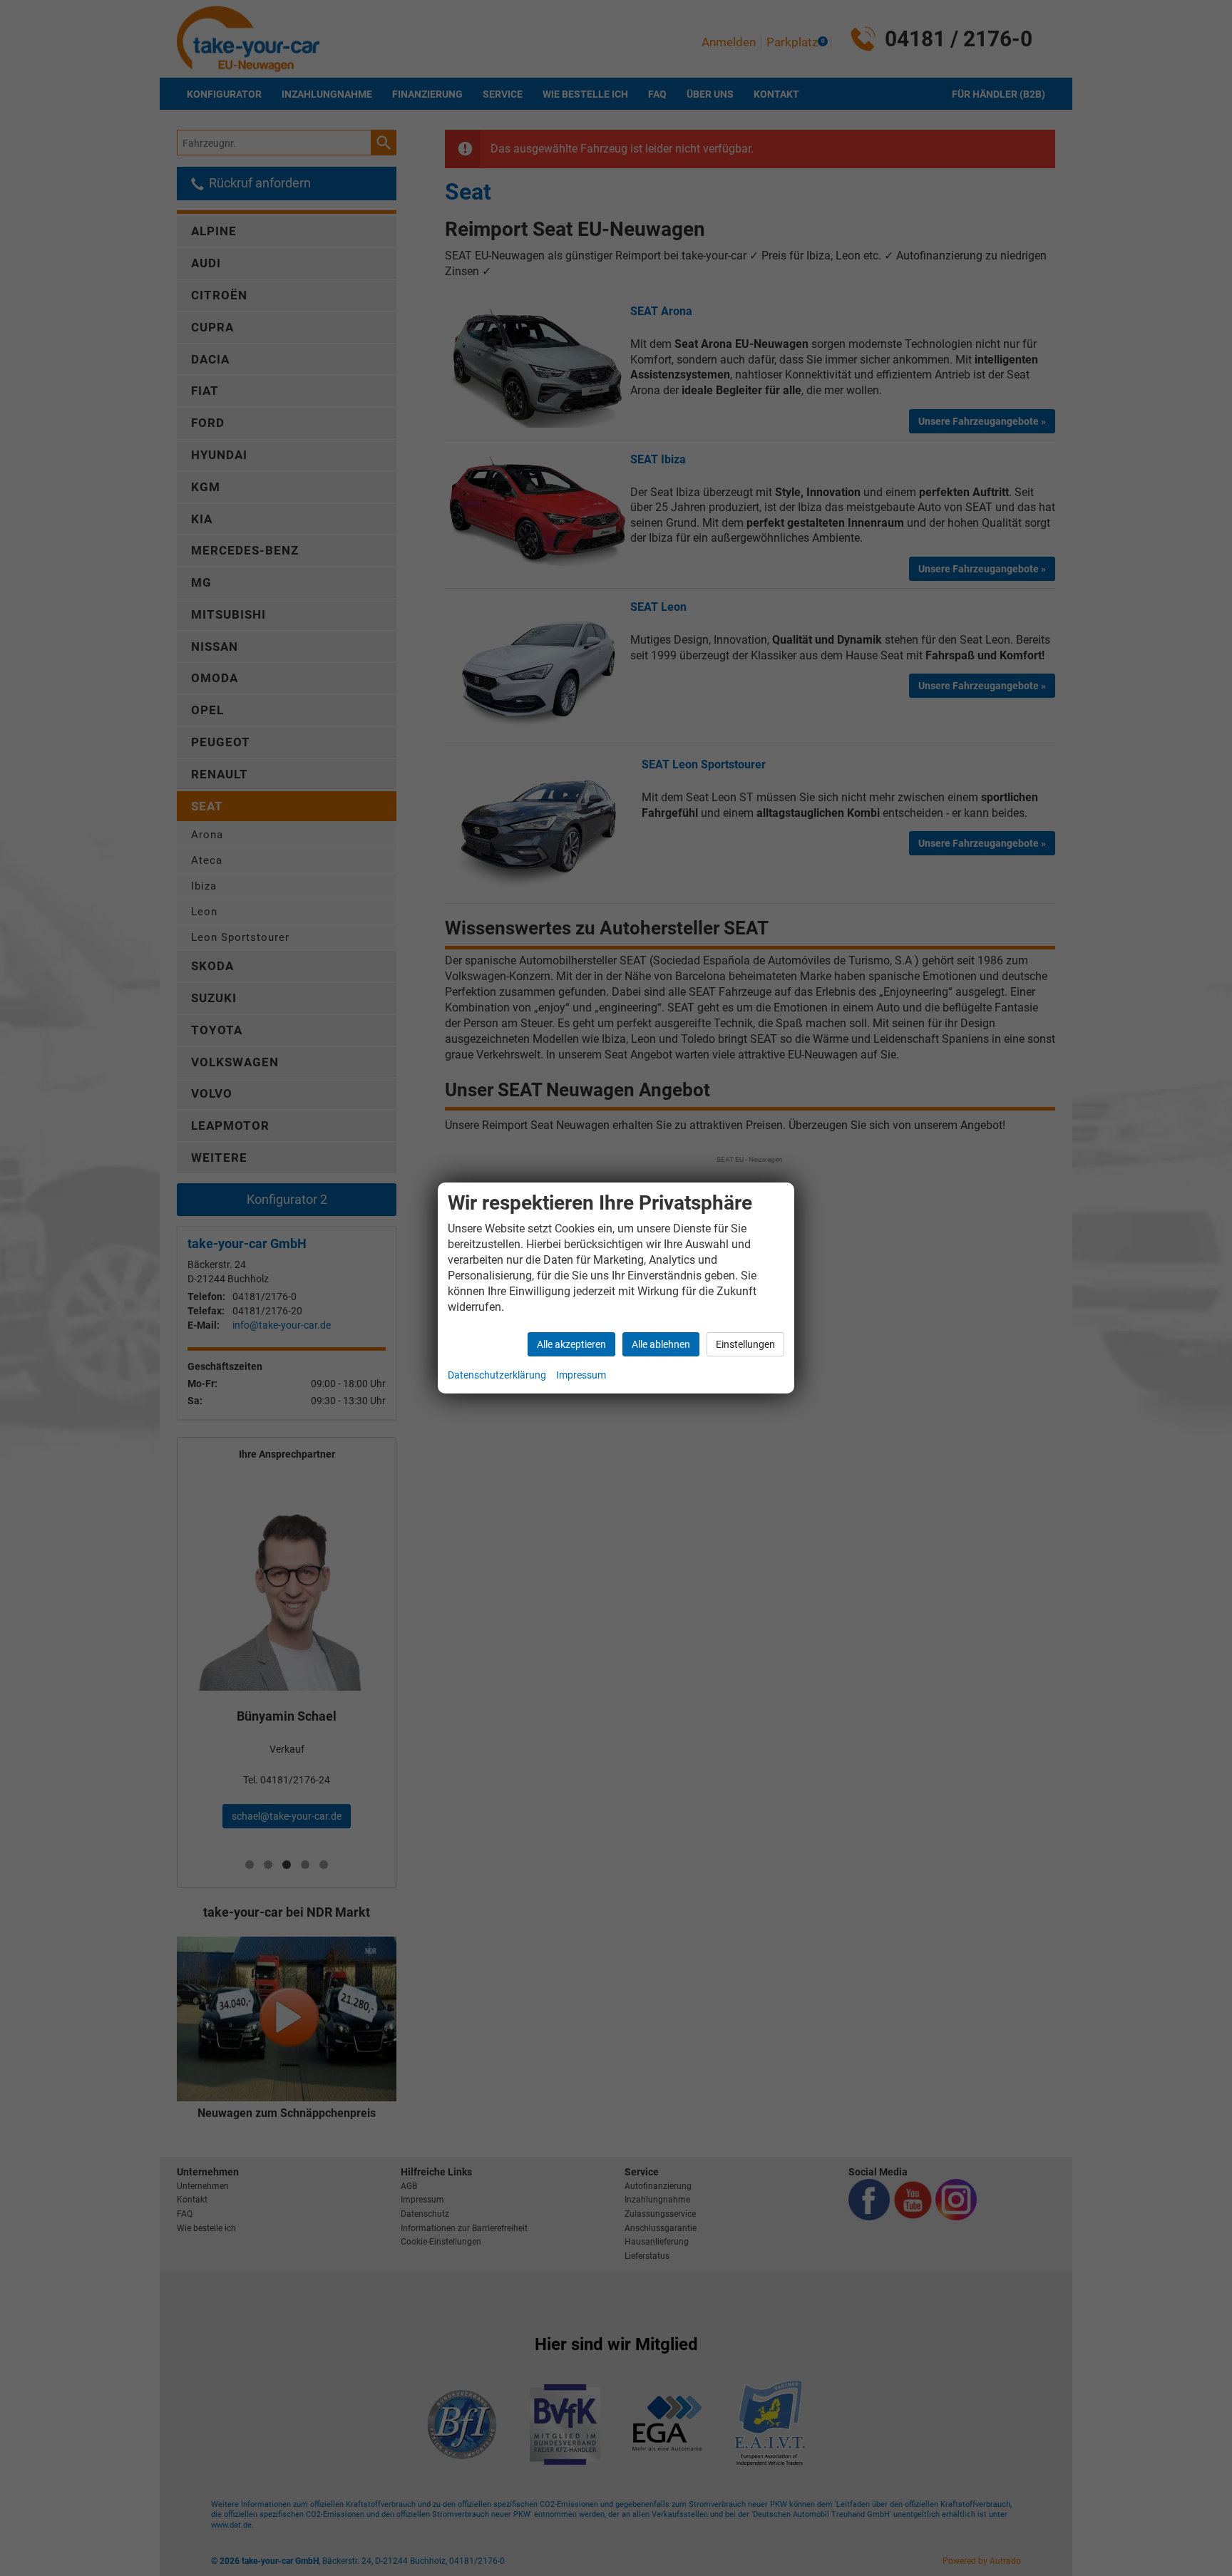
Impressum (581, 1375)
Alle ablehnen (661, 1344)
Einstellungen (745, 1344)
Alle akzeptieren (571, 1344)
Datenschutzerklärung (497, 1375)
